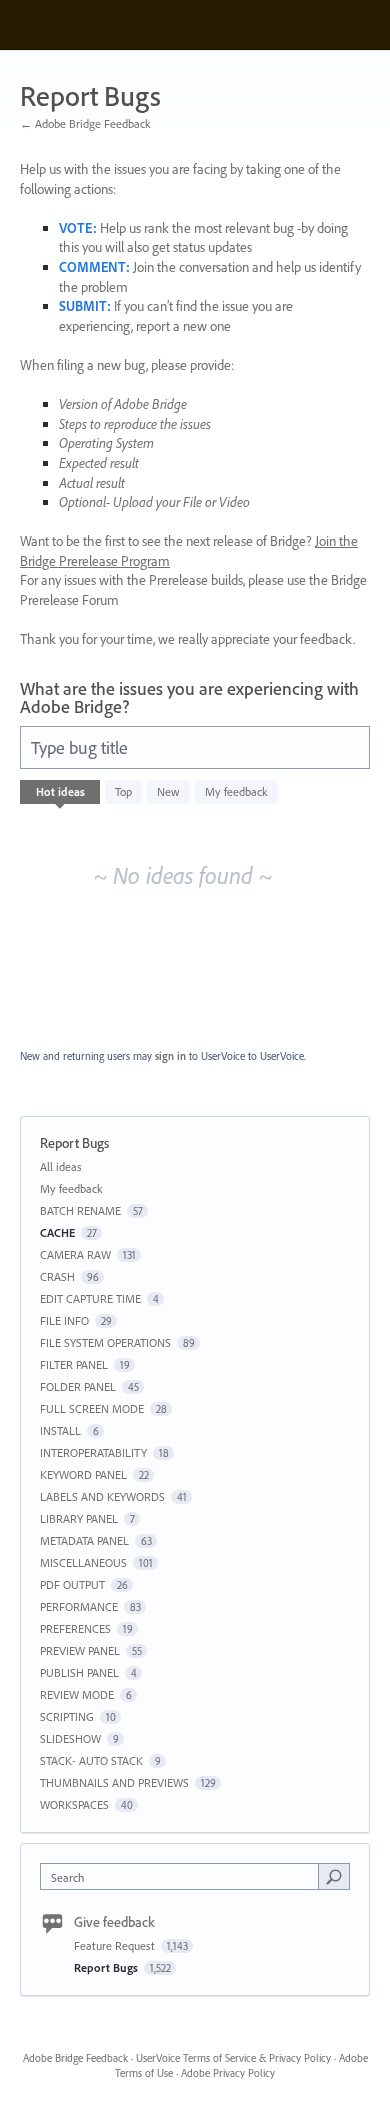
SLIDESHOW (70, 1738)
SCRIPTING (67, 1716)
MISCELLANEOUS (83, 1562)
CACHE (57, 1232)
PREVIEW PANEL (80, 1650)
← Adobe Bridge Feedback (85, 123)
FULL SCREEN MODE (92, 1408)
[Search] (334, 1876)
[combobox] (184, 1876)
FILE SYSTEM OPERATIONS (105, 1342)
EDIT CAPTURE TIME (90, 1298)
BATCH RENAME (80, 1210)
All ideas (61, 1166)
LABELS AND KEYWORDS (102, 1496)
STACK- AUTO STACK (91, 1760)
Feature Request (116, 1945)
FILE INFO (64, 1320)
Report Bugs (107, 1967)
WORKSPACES (74, 1804)
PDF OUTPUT (72, 1584)
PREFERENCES (75, 1628)
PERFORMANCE (79, 1606)
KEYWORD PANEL (83, 1474)
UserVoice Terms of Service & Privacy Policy (233, 2058)
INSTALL (60, 1430)
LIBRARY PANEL (79, 1518)
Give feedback (114, 1922)
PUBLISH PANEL (79, 1672)
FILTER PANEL (74, 1364)
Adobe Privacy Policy (228, 2073)
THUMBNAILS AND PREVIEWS (114, 1782)
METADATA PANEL (84, 1540)
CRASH (57, 1276)
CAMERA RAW (75, 1254)
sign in (170, 1056)
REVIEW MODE (77, 1694)
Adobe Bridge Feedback (75, 2058)
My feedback (236, 791)
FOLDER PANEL (78, 1386)
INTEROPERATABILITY (93, 1452)
